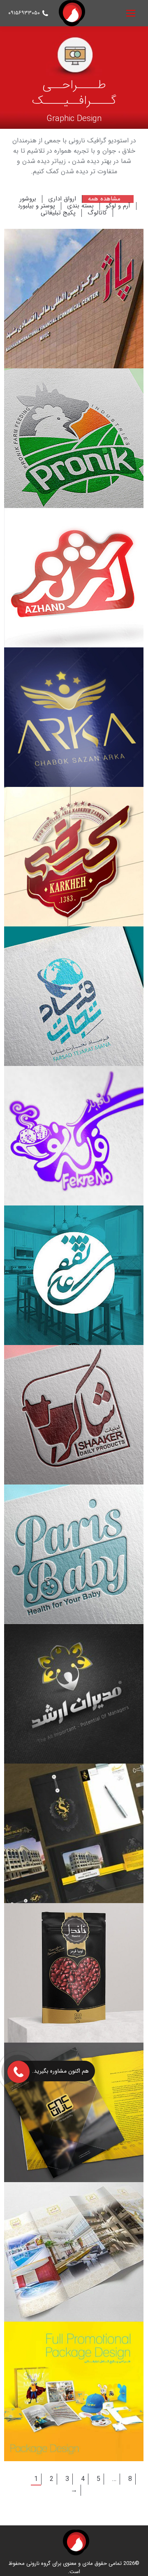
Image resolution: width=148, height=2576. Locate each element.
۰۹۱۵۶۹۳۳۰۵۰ (24, 13)
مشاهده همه (104, 199)
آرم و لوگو (118, 206)
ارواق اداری (62, 199)
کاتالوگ (97, 213)
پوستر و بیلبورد (36, 206)
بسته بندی (80, 206)
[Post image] (74, 299)
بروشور (28, 199)
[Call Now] (18, 2071)
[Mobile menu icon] (131, 13)
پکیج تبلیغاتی (58, 213)
